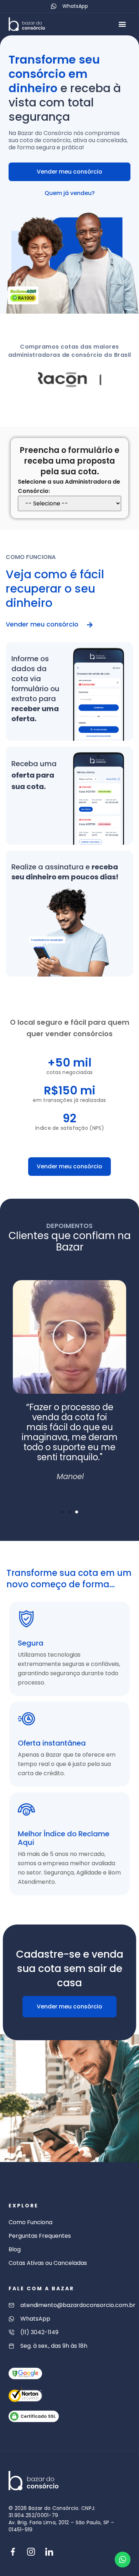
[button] (122, 24)
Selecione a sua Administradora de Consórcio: (69, 486)
